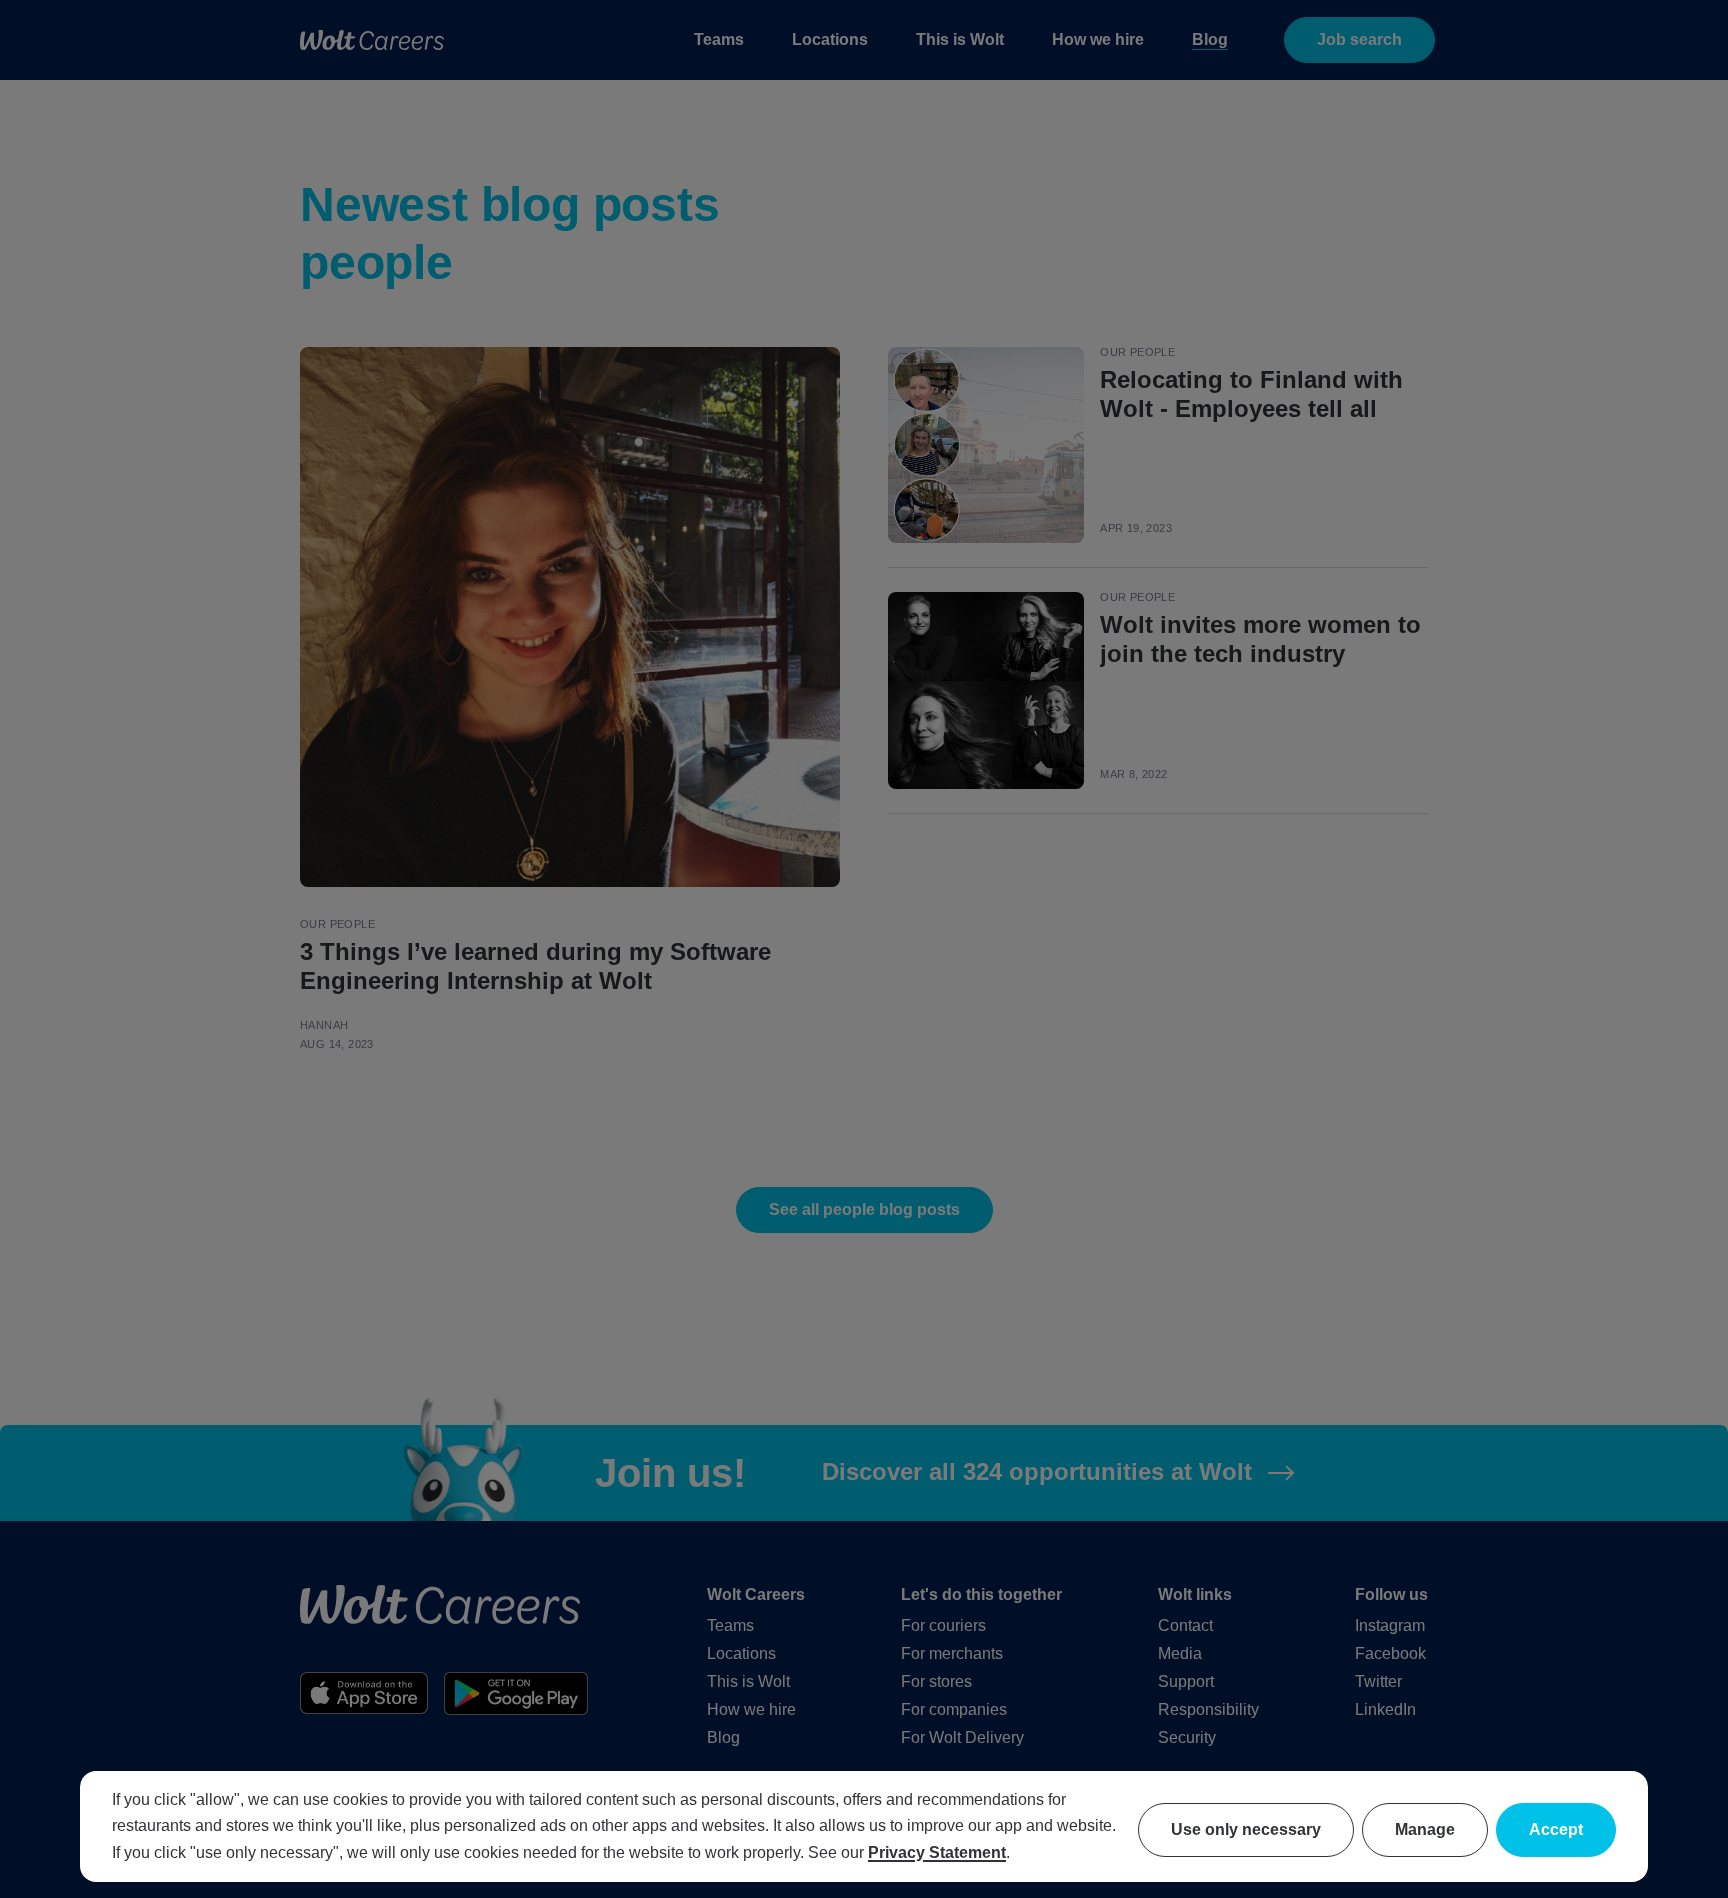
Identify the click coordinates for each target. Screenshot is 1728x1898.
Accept (1556, 1829)
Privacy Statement (937, 1852)
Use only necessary (1246, 1829)
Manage (1425, 1829)
